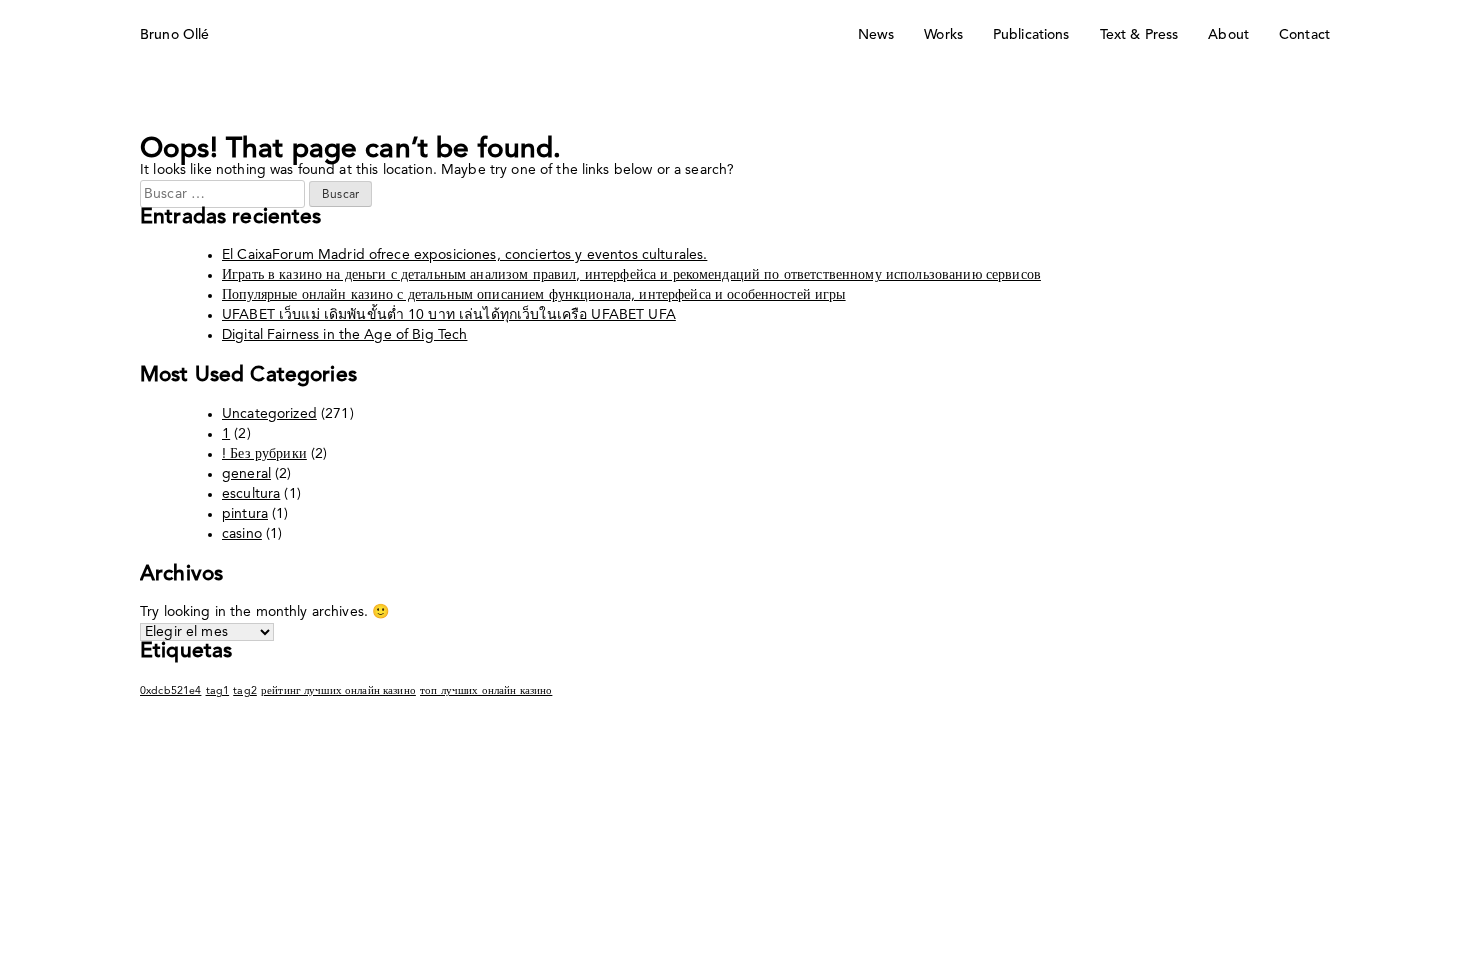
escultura (251, 494)
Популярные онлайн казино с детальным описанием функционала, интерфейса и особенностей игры (534, 295)
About (1228, 35)
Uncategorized (269, 414)
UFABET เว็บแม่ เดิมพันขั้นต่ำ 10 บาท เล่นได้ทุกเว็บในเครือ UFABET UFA (449, 315)
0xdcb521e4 (170, 691)
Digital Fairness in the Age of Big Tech (344, 335)
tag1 (218, 691)
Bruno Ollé (174, 35)
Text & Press (1139, 35)
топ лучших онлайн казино (486, 691)
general (246, 474)
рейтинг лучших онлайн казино (338, 691)
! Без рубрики (264, 454)
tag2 (245, 691)
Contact (1304, 35)
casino (242, 534)
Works (943, 35)
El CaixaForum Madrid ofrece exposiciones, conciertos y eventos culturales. (464, 255)
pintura (245, 514)
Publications (1031, 35)
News (876, 35)
